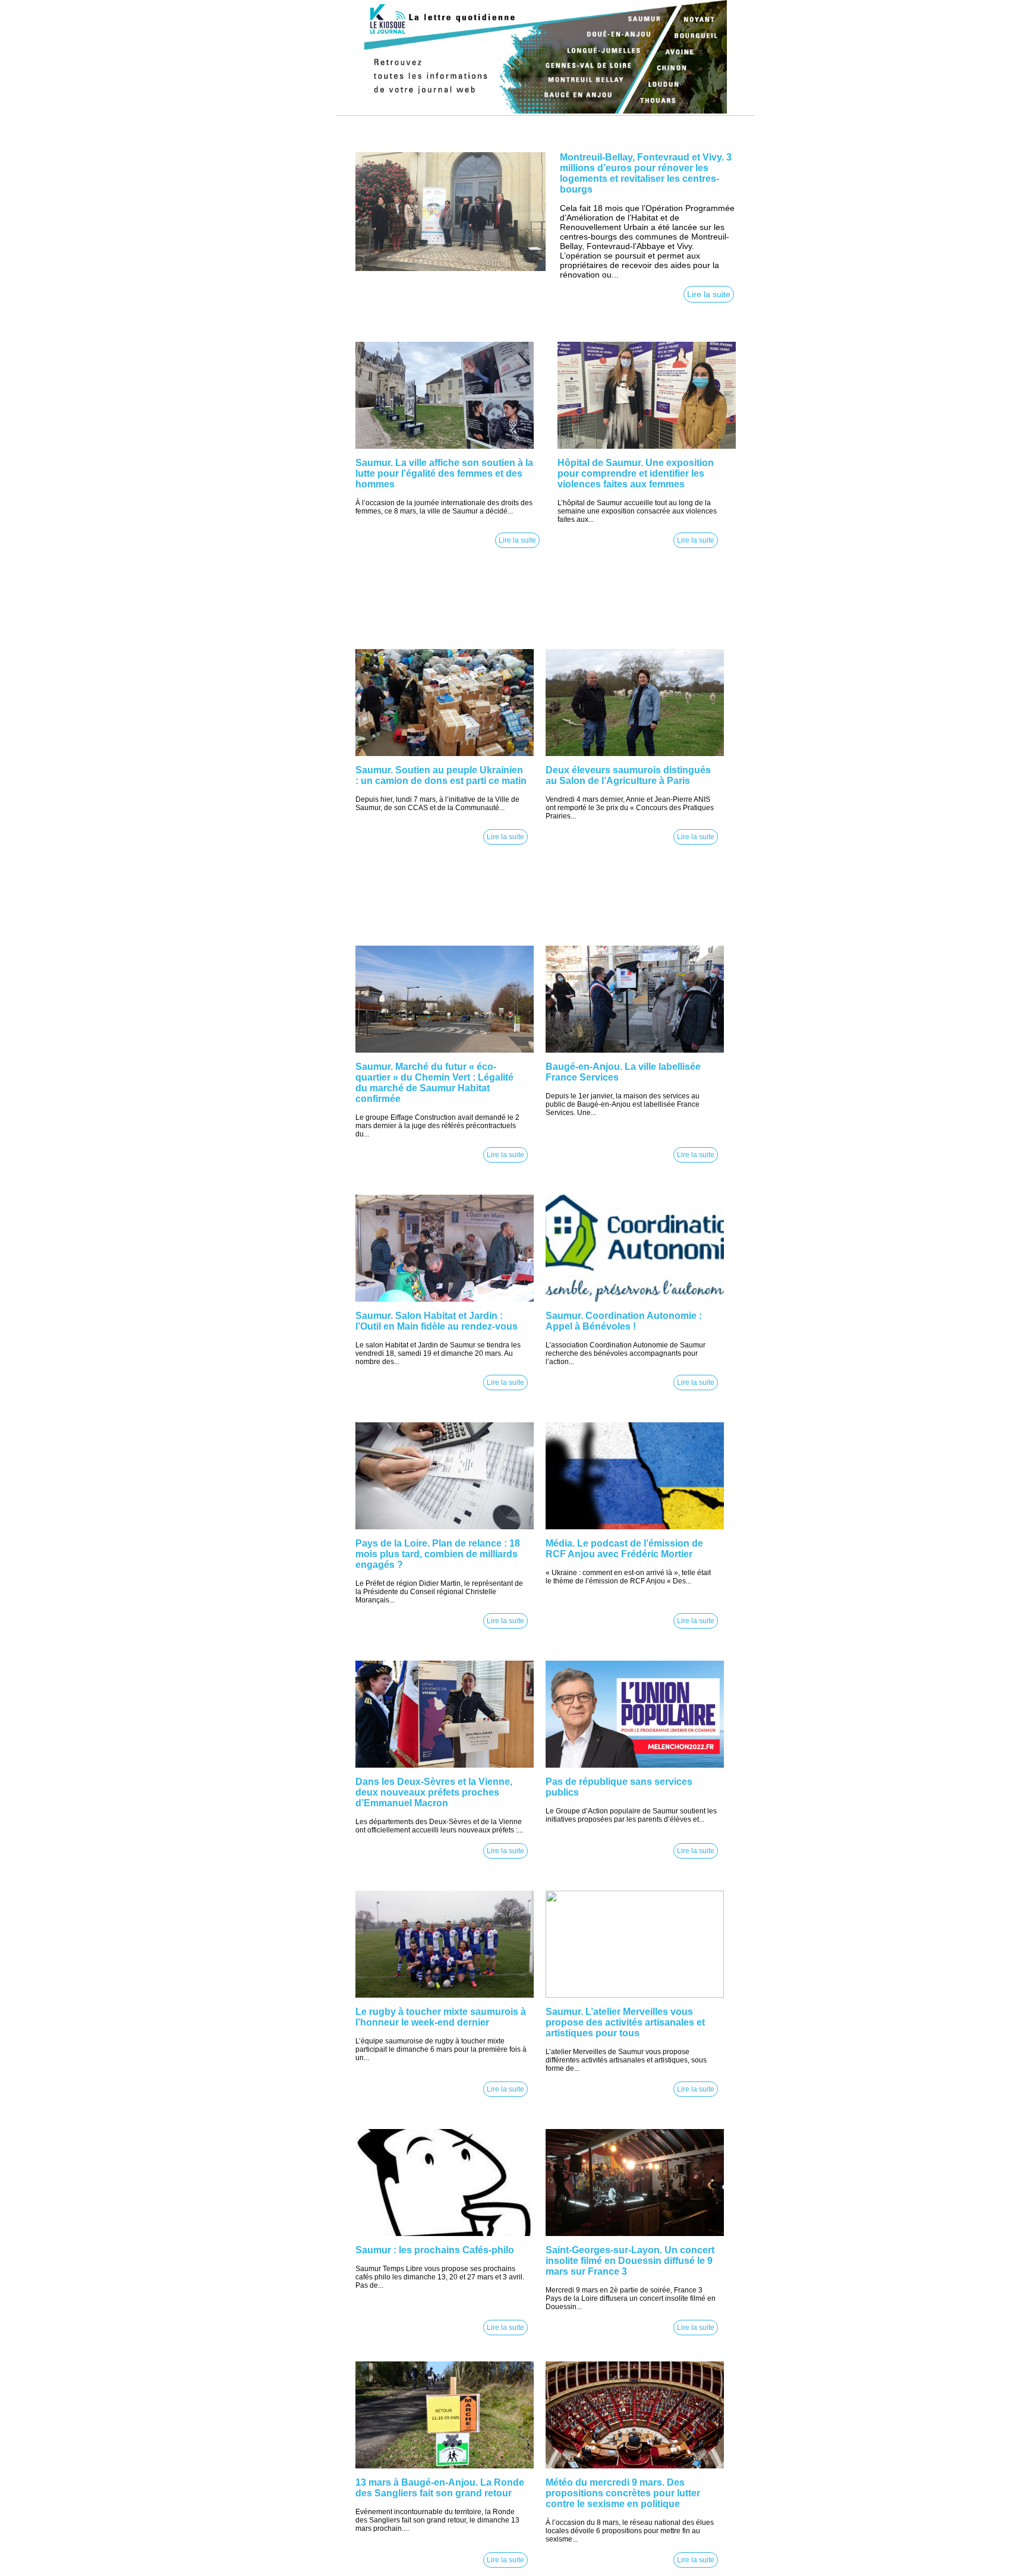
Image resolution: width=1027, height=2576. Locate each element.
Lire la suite (709, 294)
